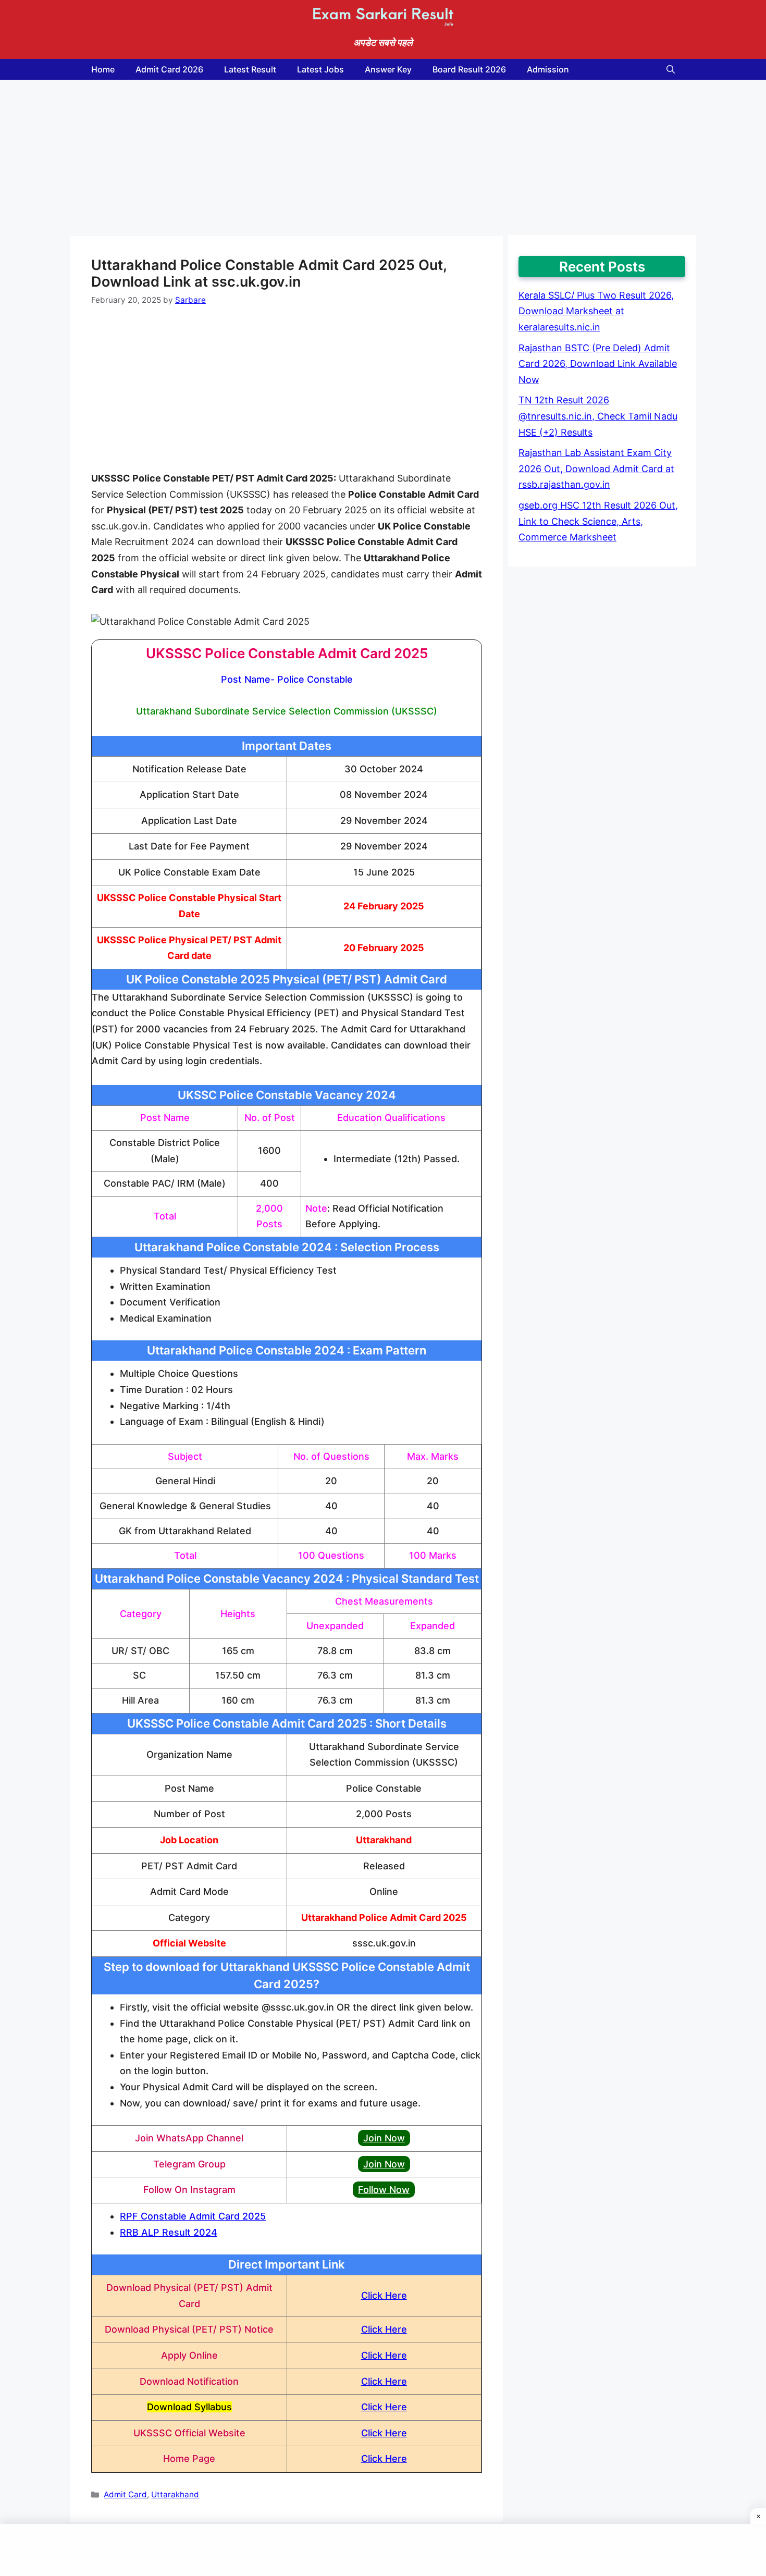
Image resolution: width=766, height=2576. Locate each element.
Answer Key (388, 69)
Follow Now (384, 2190)
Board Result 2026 (469, 69)
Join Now (384, 2138)
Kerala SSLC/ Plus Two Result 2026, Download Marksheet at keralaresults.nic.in (596, 311)
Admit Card (125, 2494)
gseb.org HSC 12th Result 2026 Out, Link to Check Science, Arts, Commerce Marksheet (598, 521)
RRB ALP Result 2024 (169, 2232)
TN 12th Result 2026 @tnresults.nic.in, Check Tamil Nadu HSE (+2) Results (598, 416)
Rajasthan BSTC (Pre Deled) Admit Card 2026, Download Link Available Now (598, 364)
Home (103, 69)
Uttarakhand (175, 2494)
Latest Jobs (320, 69)
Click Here (384, 2295)
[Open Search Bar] (671, 69)
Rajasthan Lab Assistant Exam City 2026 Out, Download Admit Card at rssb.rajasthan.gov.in (596, 469)
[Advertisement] (287, 158)
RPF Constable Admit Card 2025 (193, 2216)
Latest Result (250, 69)
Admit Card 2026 (169, 69)
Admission (548, 69)
